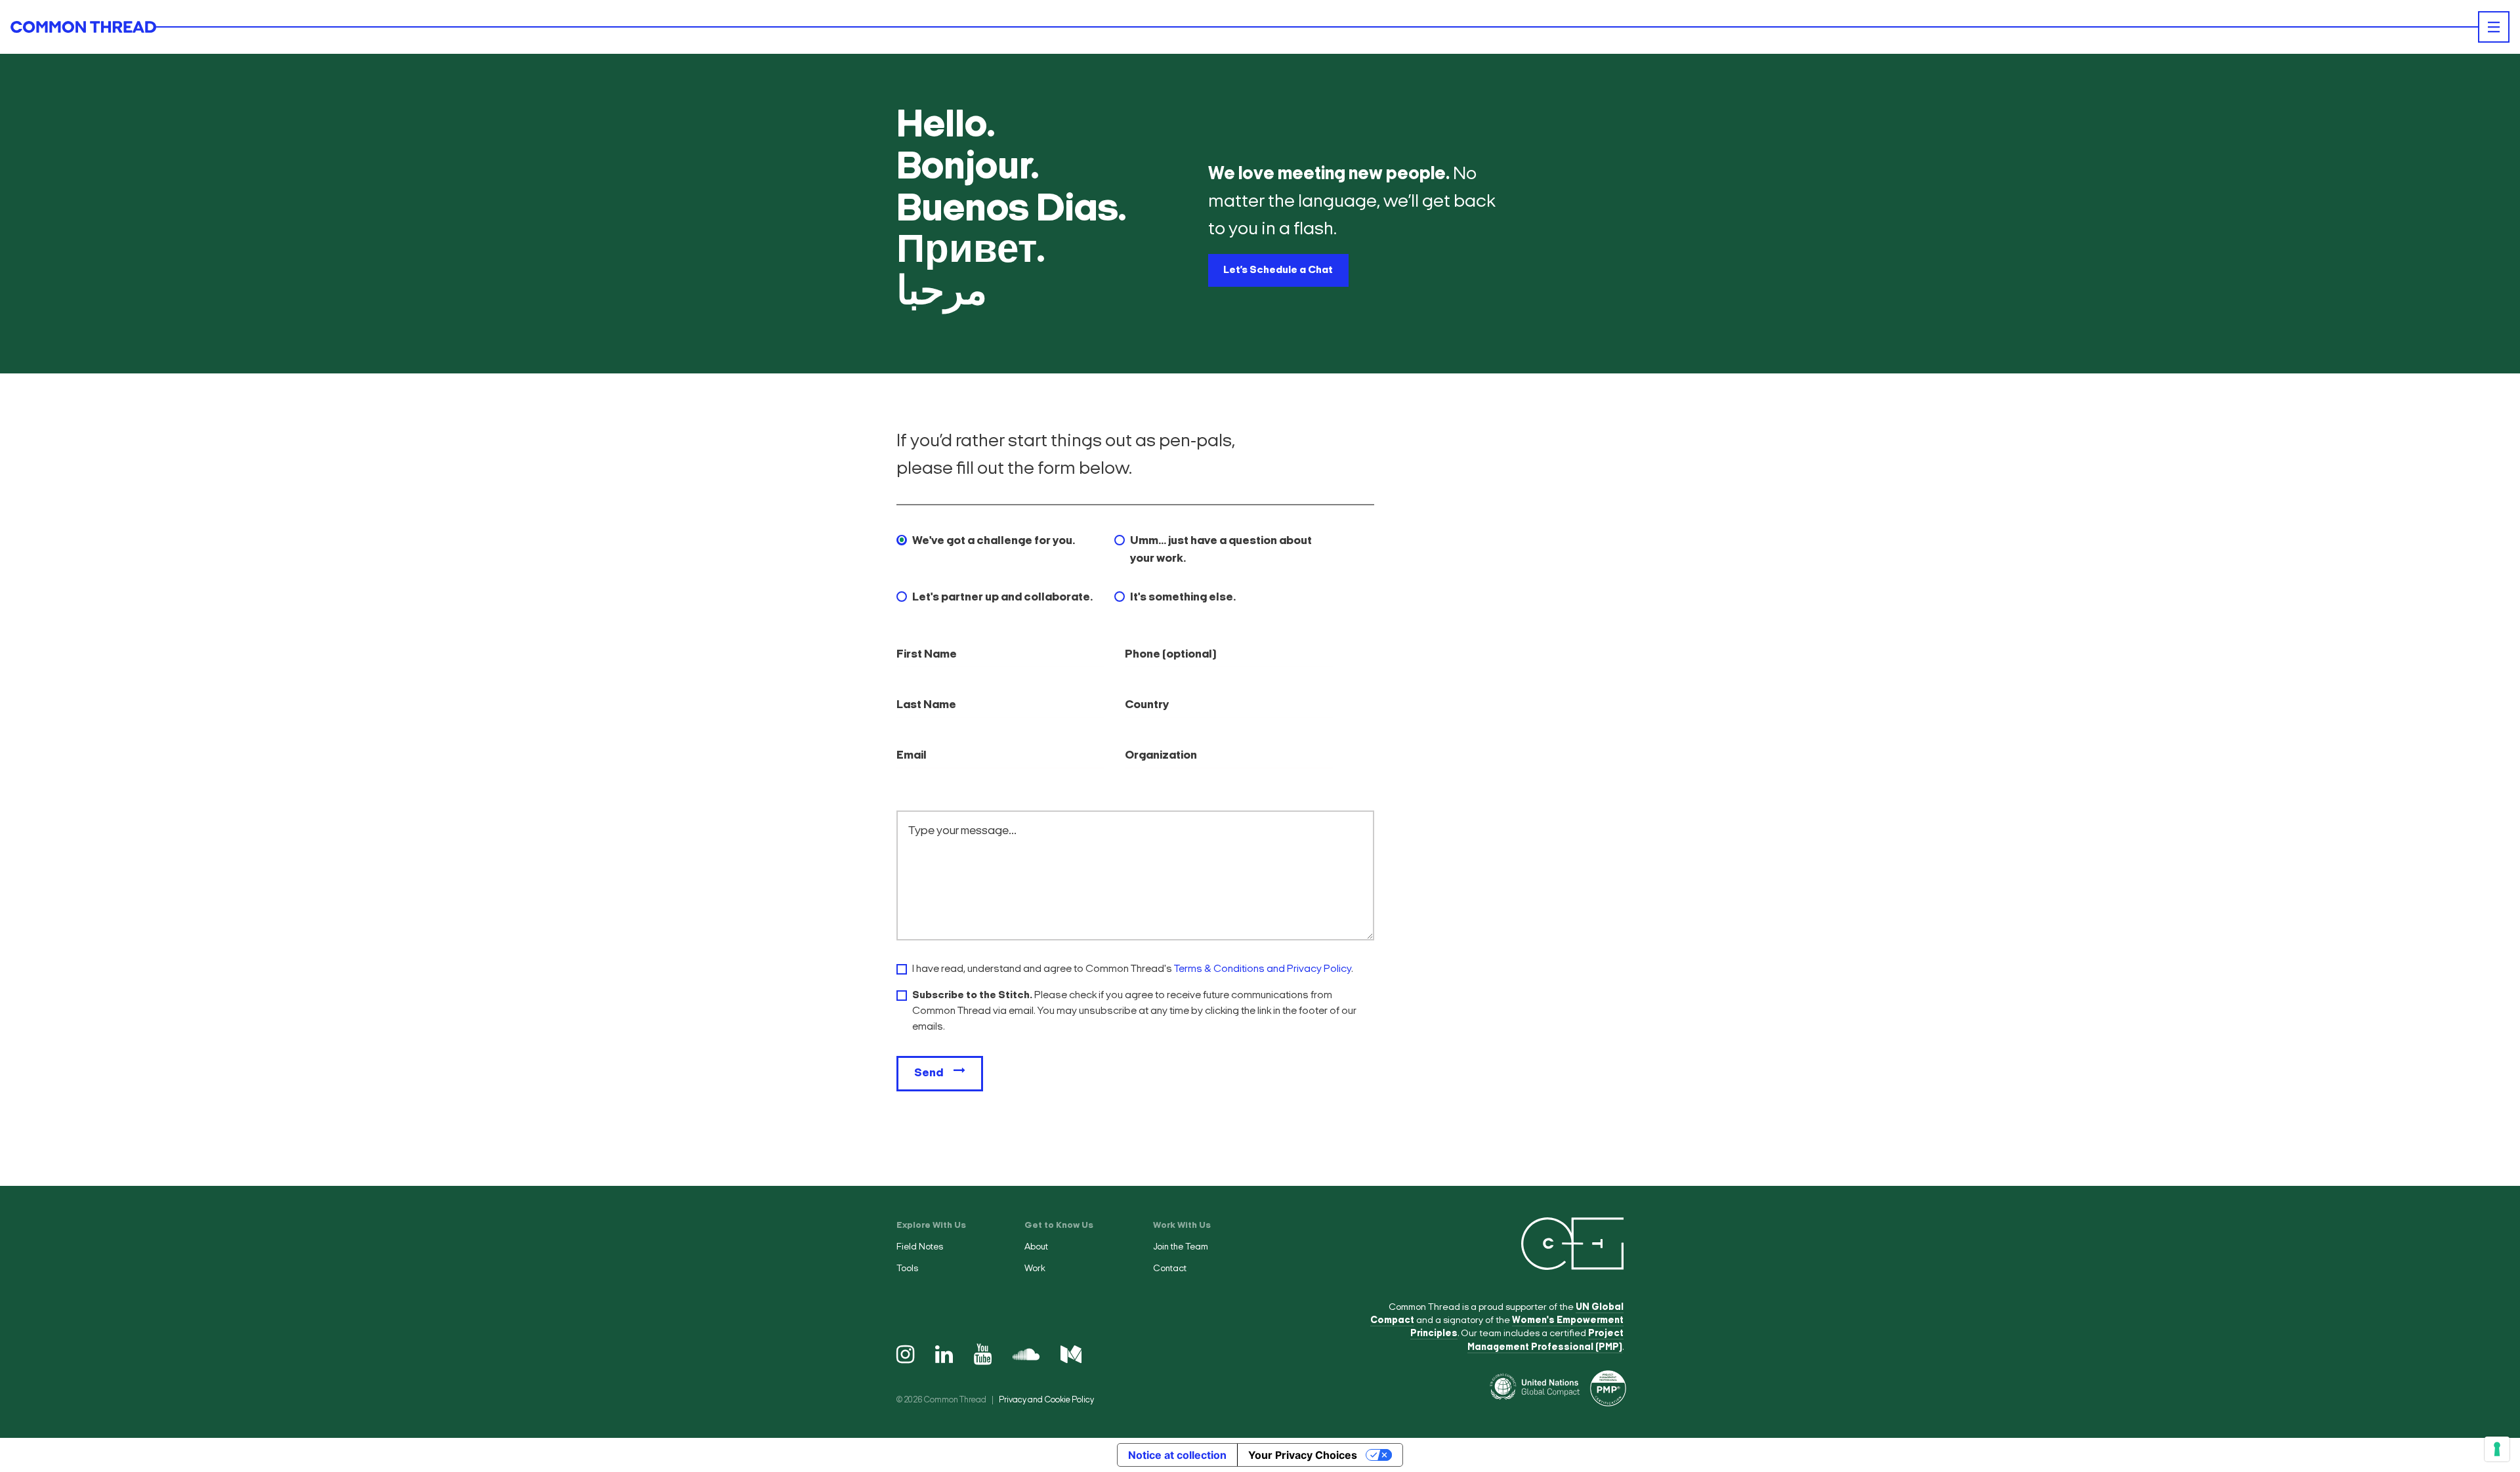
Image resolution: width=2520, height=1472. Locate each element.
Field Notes (920, 1247)
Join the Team (1181, 1247)
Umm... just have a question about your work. (1221, 550)
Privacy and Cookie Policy (1046, 1400)
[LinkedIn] (944, 1356)
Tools (907, 1269)
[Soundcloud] (1026, 1356)
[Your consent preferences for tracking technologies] (2497, 1449)
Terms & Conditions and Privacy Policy (1263, 969)
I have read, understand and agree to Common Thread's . (1133, 969)
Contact (1170, 1269)
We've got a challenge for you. (994, 541)
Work (1035, 1269)
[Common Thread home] (83, 27)
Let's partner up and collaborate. (1002, 598)
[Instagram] (905, 1356)
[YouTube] (983, 1356)
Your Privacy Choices (1303, 1455)
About (1036, 1247)
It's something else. (1183, 598)
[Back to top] (2494, 1181)
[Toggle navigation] (2494, 27)
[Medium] (1071, 1356)
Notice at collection (1177, 1455)
